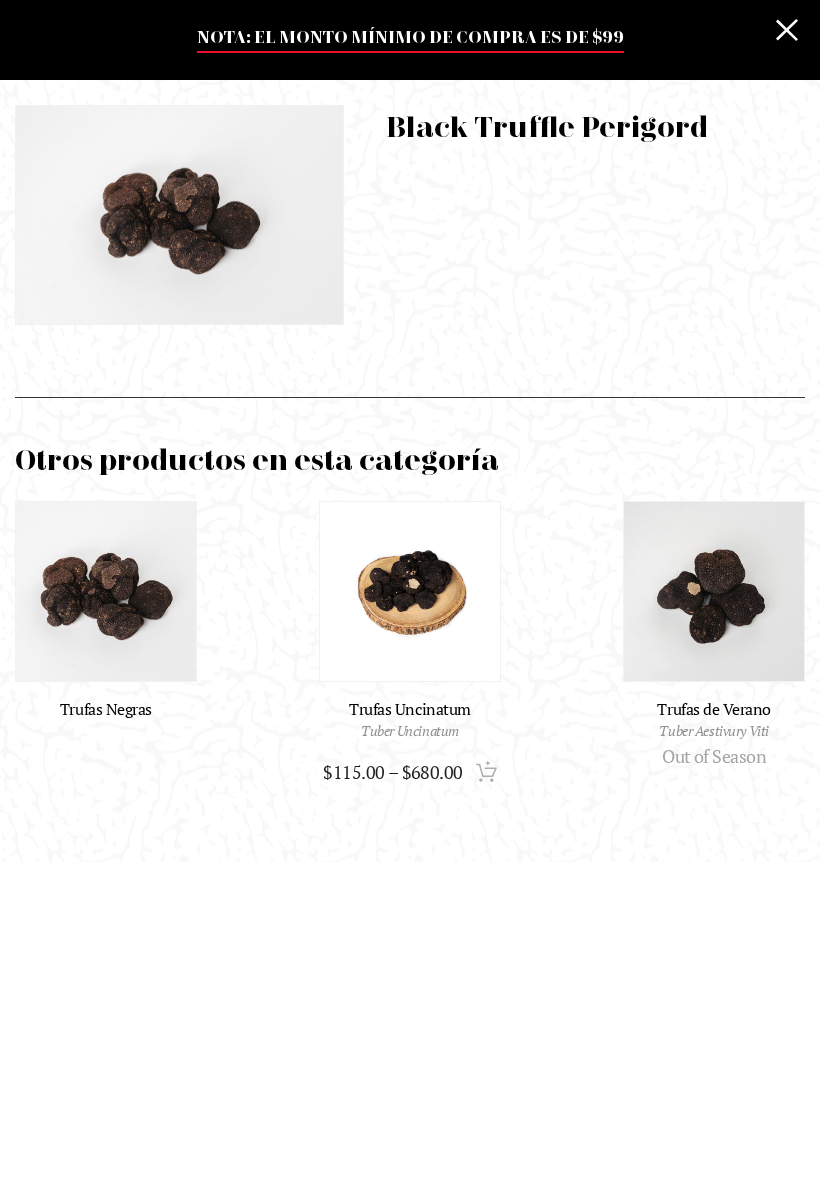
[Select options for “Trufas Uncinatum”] (486, 771)
